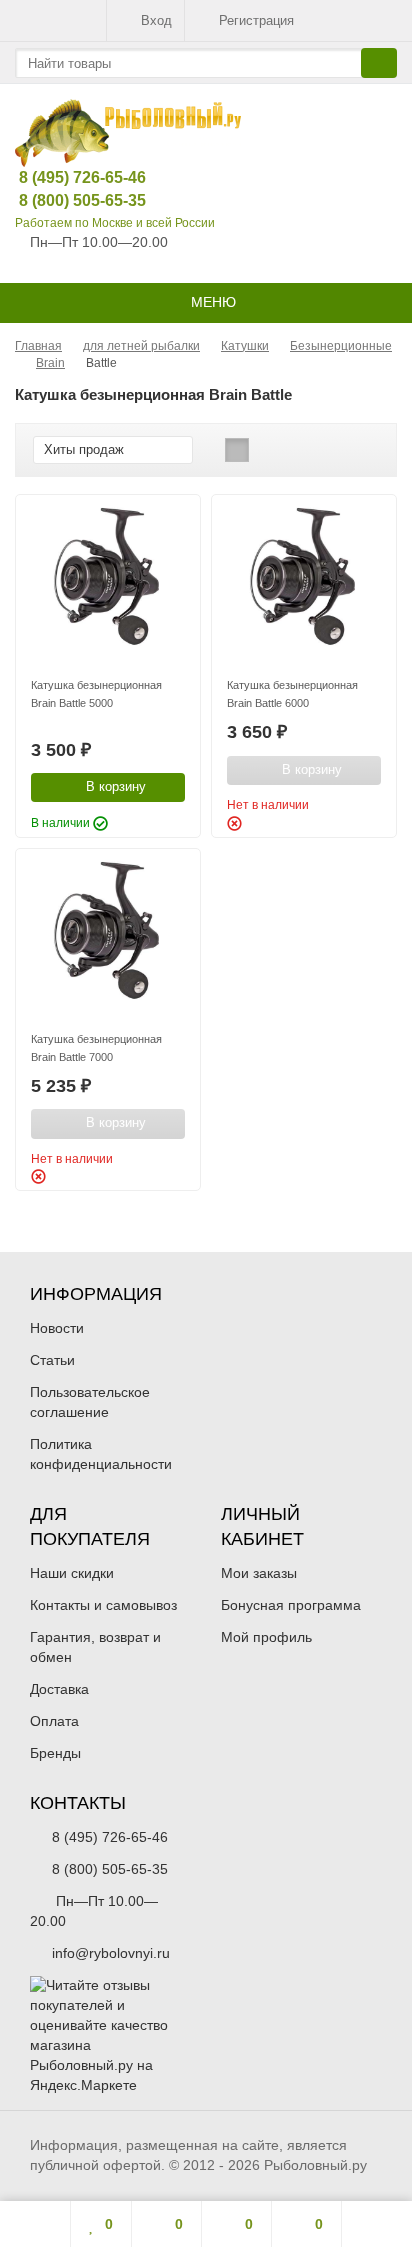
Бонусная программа (291, 1605)
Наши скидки (72, 1573)
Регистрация (256, 20)
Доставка (59, 1689)
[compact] (299, 450)
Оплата (54, 1721)
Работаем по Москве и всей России (115, 223)
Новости (57, 1328)
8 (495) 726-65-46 (67, 177)
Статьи (52, 1360)
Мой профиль (266, 1637)
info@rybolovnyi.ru (111, 1953)
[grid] (237, 450)
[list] (268, 450)
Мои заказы (259, 1573)
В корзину (116, 786)
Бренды (55, 1753)
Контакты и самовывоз (103, 1605)
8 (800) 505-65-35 (67, 200)
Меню (211, 302)
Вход (156, 20)
